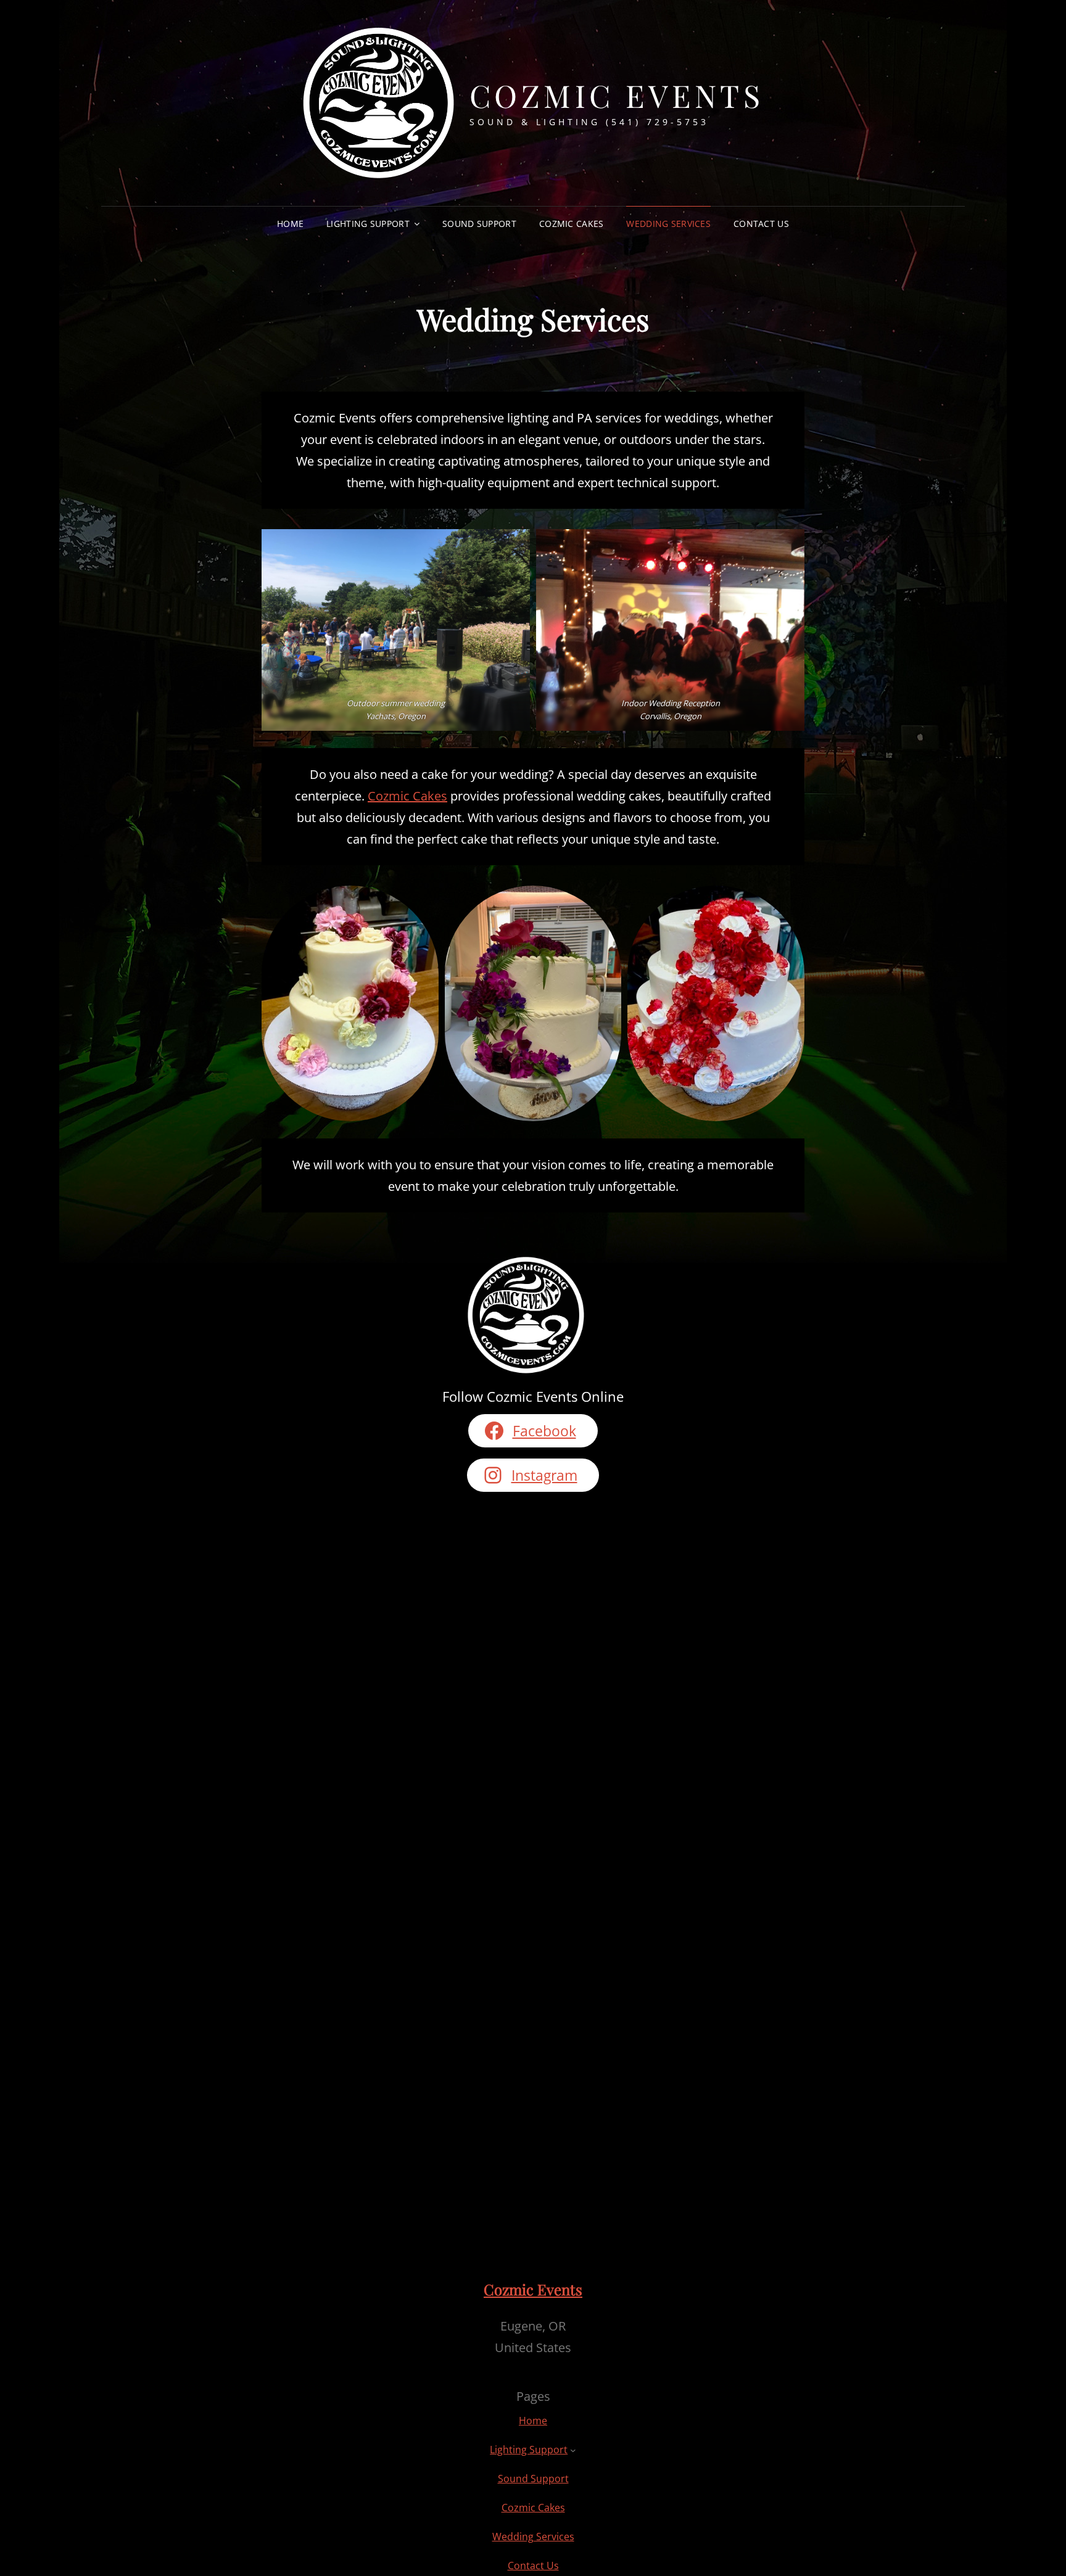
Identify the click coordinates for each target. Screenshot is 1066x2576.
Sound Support (479, 224)
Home (290, 224)
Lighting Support (368, 224)
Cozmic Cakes (571, 224)
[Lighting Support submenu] (573, 2450)
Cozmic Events (617, 95)
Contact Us (761, 224)
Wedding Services (668, 224)
